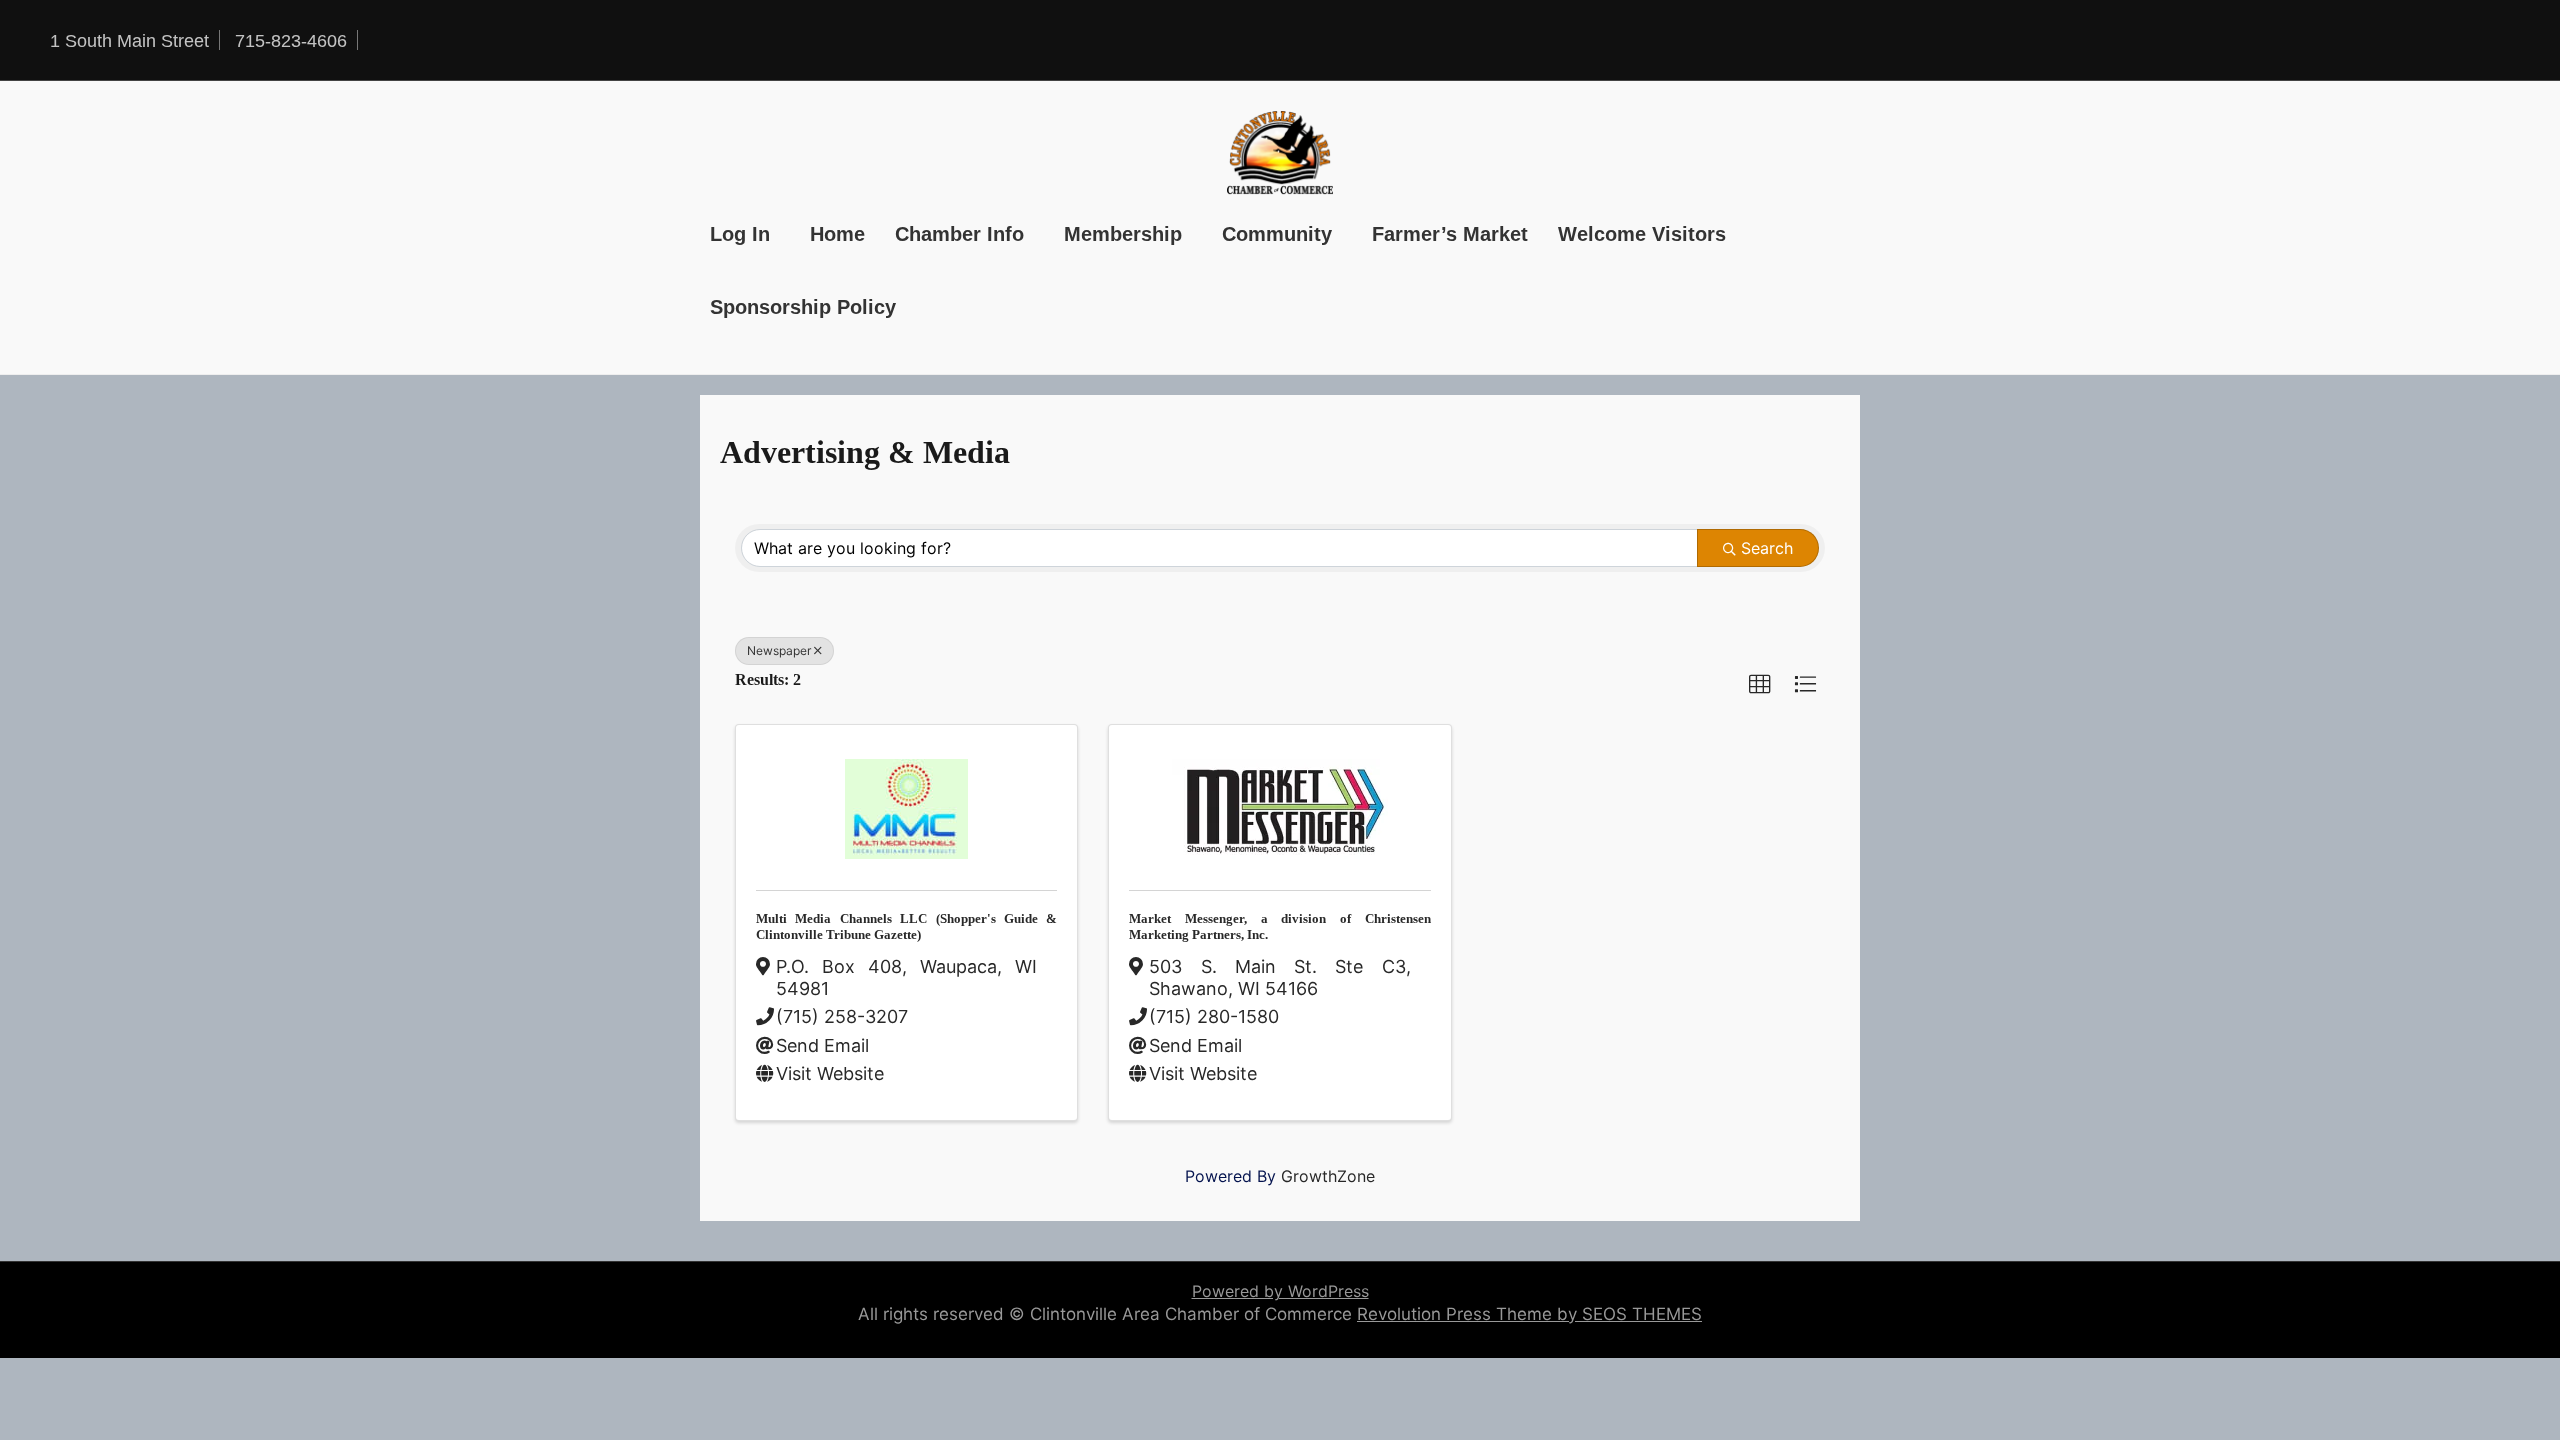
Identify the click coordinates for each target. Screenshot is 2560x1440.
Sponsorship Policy (803, 307)
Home (837, 234)
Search (1767, 548)
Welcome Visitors (1642, 234)
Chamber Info (959, 234)
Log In (740, 234)
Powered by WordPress (1280, 1291)
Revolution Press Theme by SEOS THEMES (1529, 1314)
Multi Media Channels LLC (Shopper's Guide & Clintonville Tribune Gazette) (906, 926)
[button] (1760, 685)
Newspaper (779, 650)
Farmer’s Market (1450, 234)
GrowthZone (1328, 1176)
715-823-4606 (291, 41)
